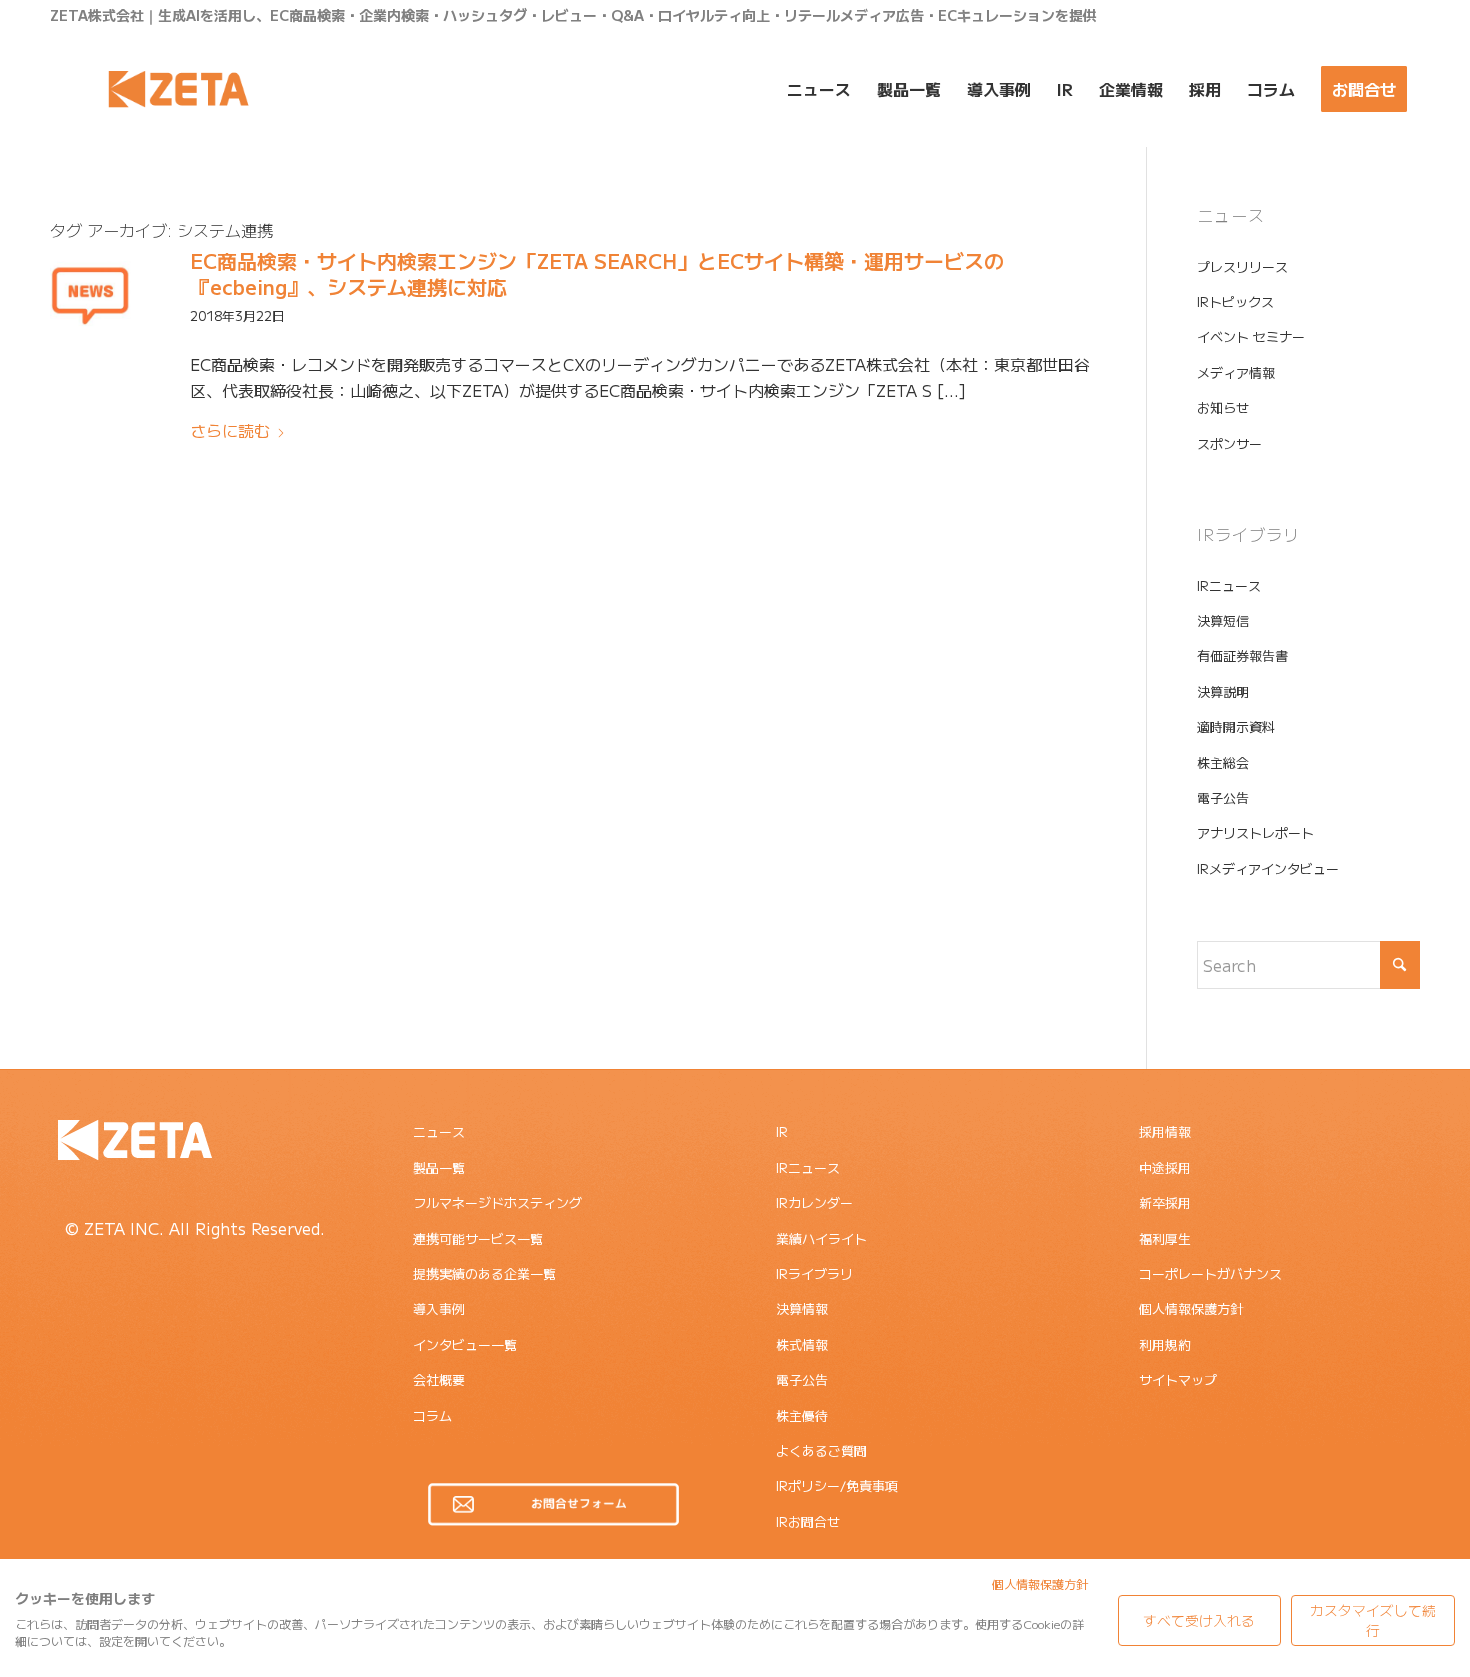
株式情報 (802, 1344)
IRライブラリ (814, 1273)
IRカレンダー (814, 1202)
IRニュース (1229, 585)
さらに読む (230, 430)
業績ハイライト (821, 1238)
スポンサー (1229, 443)
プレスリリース (1242, 266)
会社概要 (439, 1379)
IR (782, 1131)
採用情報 (1165, 1131)
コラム (432, 1415)
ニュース (439, 1131)
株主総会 (1223, 762)
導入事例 (439, 1308)
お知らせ (1223, 407)
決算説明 (1223, 691)
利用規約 (1165, 1344)
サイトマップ (1178, 1379)
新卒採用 (1165, 1202)
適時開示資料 (1236, 726)
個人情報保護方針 (1191, 1308)
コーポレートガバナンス (1210, 1273)
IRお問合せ (808, 1521)
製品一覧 (439, 1167)
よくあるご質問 (821, 1450)
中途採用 (1165, 1167)
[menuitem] (819, 89)
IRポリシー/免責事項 (837, 1485)
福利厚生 (1165, 1238)
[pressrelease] (90, 294)
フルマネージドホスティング (497, 1202)
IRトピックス (1235, 301)
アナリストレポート (1255, 832)
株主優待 (802, 1415)
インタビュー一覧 (465, 1344)
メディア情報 (1236, 372)
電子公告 (1223, 797)
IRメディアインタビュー (1268, 868)
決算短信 (1223, 620)
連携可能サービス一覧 (478, 1238)
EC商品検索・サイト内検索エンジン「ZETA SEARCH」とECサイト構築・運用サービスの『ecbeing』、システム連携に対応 (597, 273)
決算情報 (802, 1308)
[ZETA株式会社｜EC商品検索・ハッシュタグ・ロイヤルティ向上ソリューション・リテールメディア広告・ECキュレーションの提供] (178, 89)
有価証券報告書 (1242, 655)
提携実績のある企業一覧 (484, 1273)
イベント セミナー (1251, 336)
